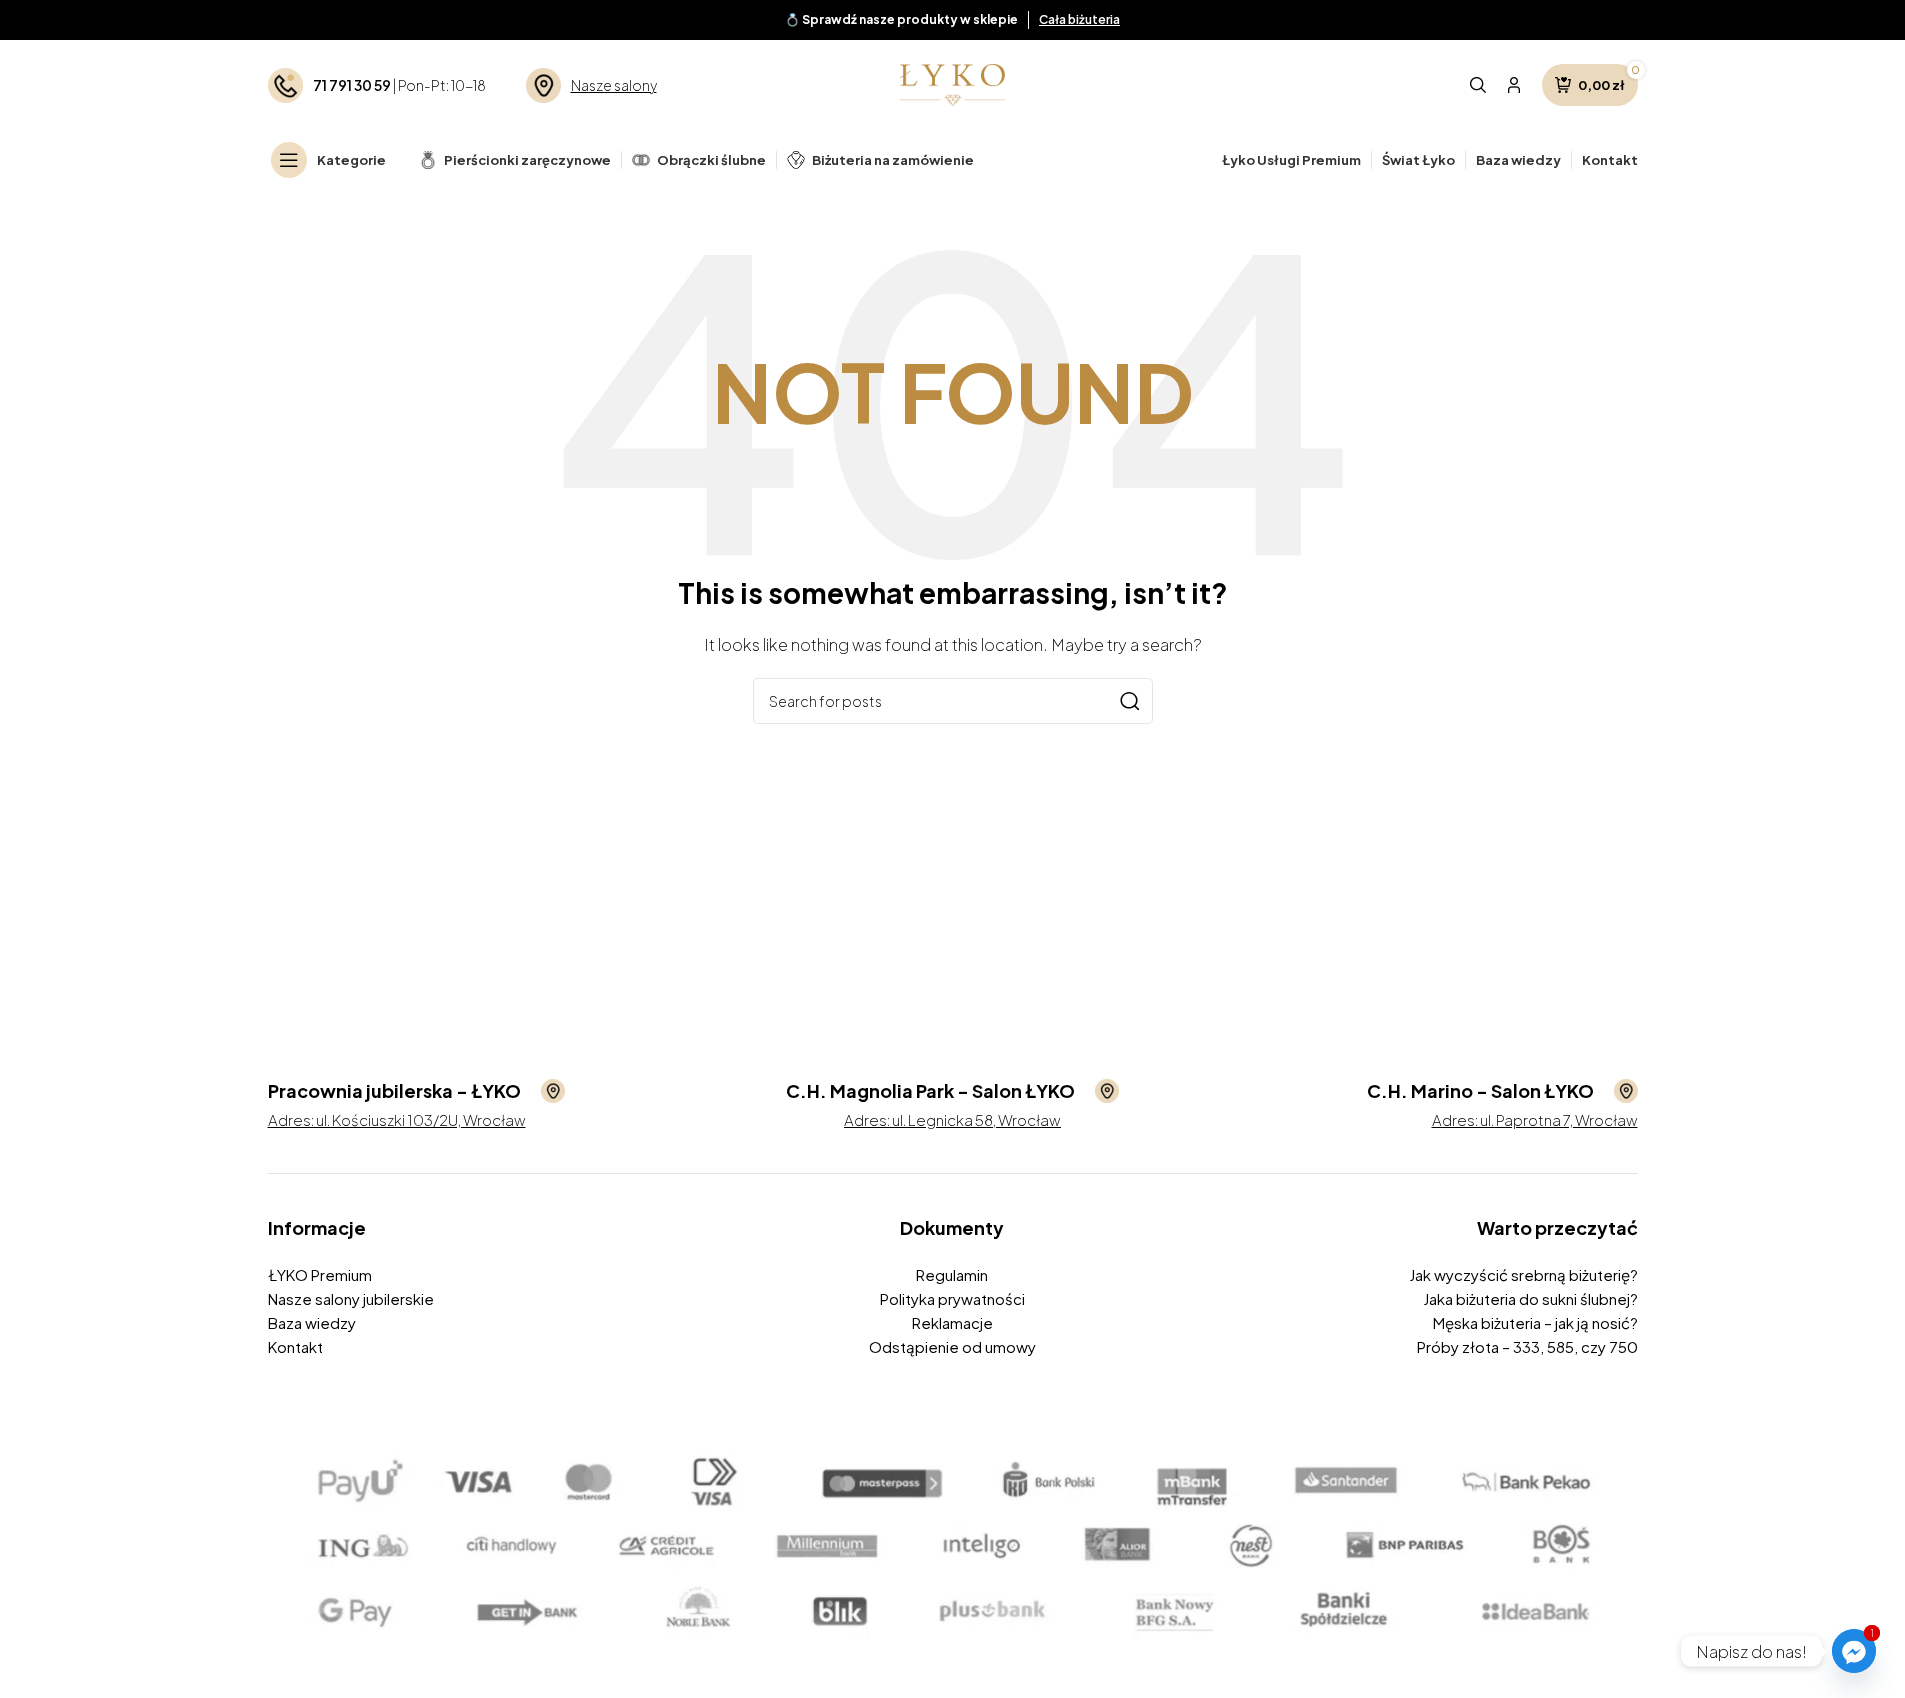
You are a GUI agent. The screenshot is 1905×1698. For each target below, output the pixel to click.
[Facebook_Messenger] (1854, 1651)
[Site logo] (952, 82)
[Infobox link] (416, 1091)
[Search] (1478, 85)
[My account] (1514, 85)
